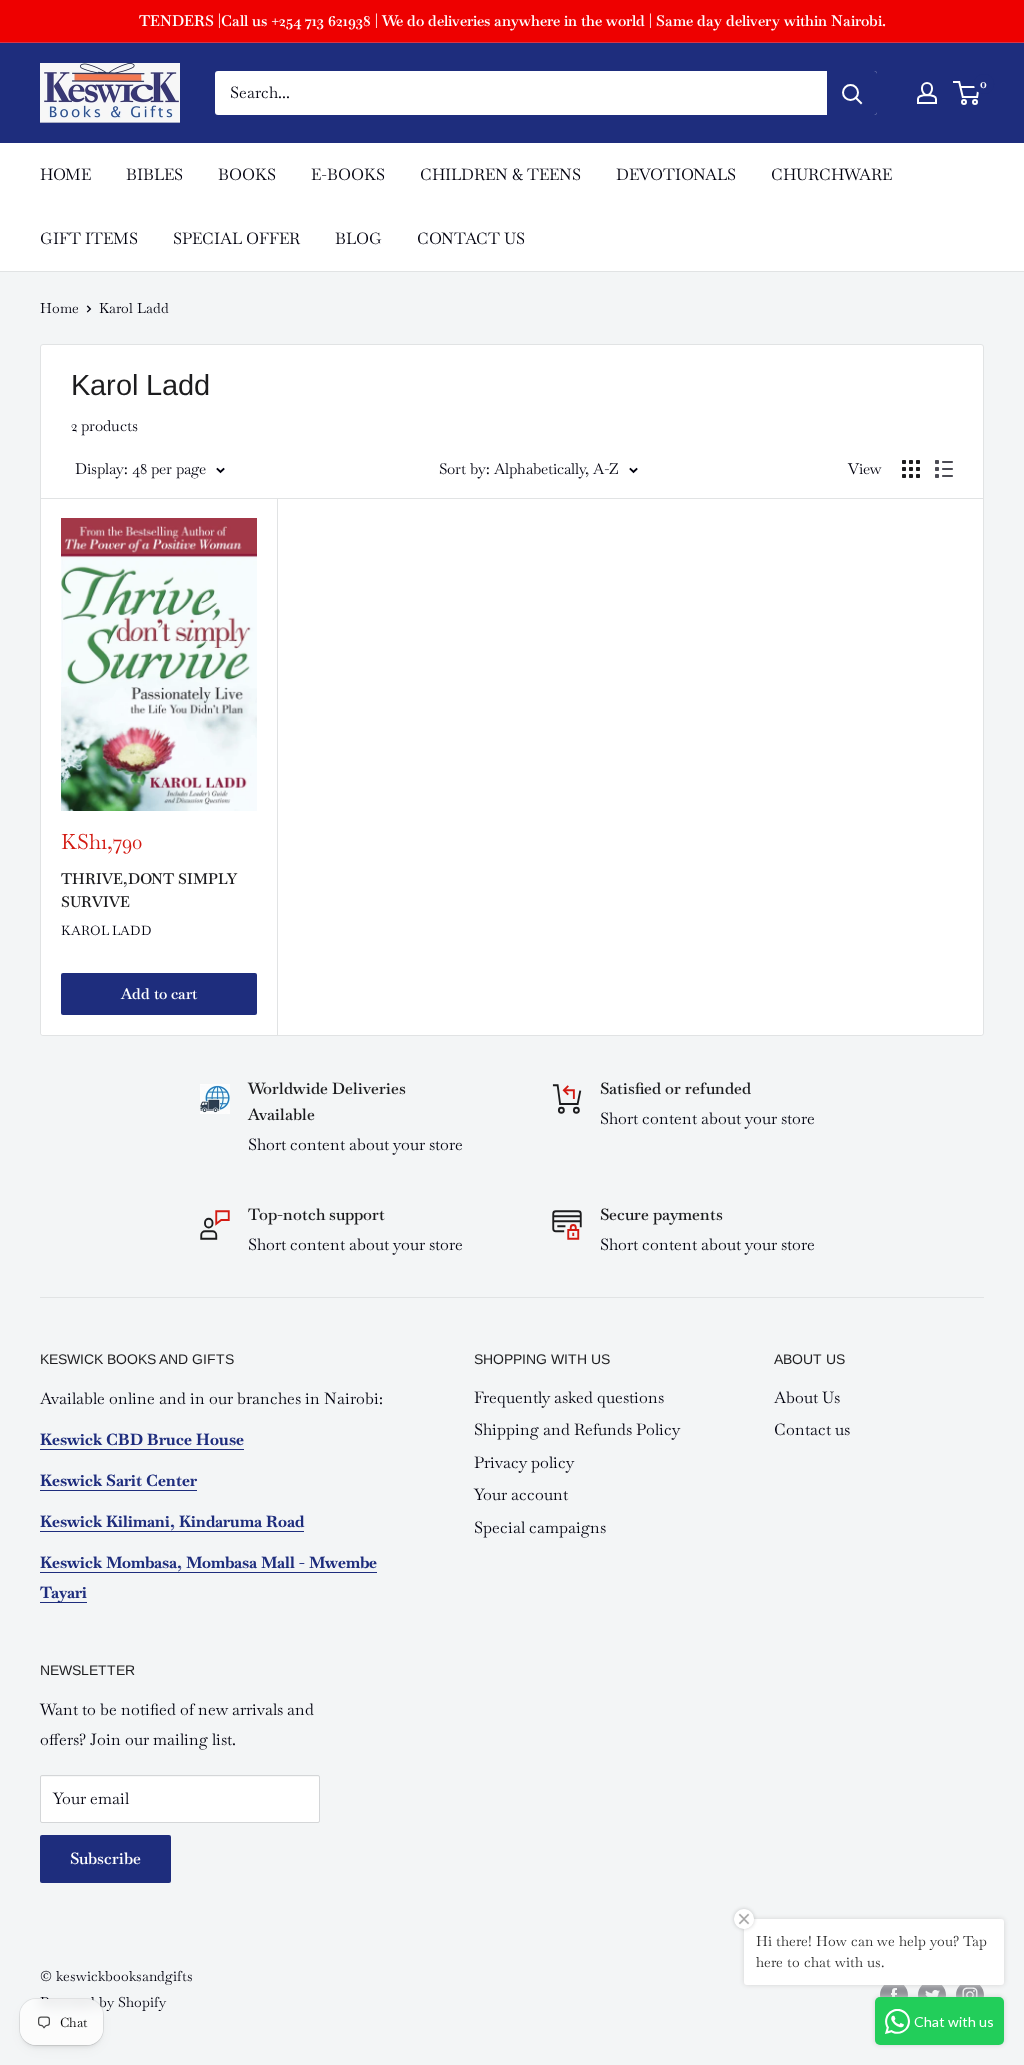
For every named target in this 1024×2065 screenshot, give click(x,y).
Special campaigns (540, 1527)
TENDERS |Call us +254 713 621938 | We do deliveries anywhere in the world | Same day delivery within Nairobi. (512, 20)
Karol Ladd (106, 930)
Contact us (812, 1429)
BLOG (358, 238)
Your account (521, 1494)
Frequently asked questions (569, 1397)
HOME (65, 174)
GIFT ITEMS (89, 238)
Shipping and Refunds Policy (577, 1429)
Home (59, 308)
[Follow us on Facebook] (894, 1994)
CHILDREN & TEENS (500, 174)
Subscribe (105, 1858)
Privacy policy (524, 1462)
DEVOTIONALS (676, 174)
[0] (967, 93)
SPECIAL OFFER (236, 238)
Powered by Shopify (103, 2002)
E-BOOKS (348, 174)
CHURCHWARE (831, 174)
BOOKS (247, 174)
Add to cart (159, 993)
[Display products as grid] (911, 469)
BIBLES (154, 174)
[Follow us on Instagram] (970, 1994)
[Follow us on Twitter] (932, 1994)
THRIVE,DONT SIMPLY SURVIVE (149, 890)
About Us (807, 1397)
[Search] (852, 93)
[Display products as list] (944, 469)
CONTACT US (471, 238)
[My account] (927, 93)
